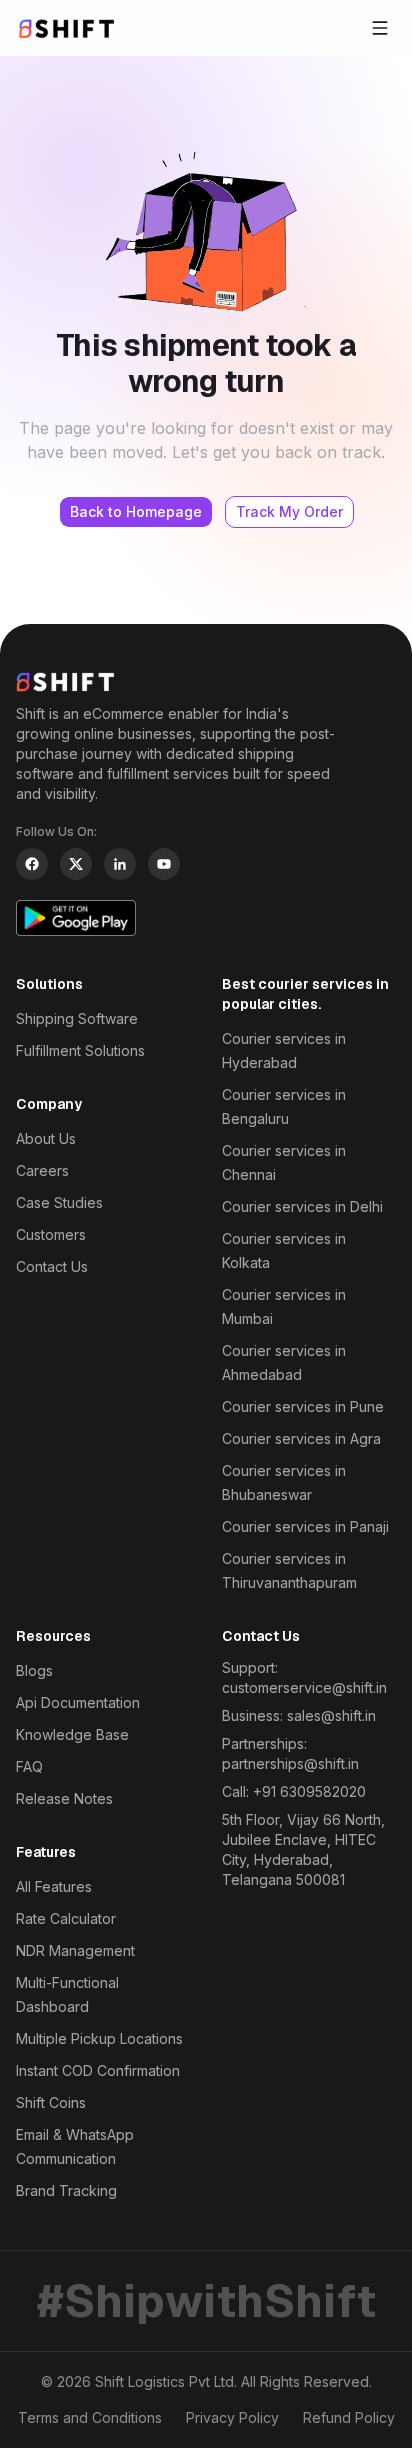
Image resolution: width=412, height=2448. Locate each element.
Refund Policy (349, 2417)
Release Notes (64, 1798)
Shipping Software (77, 1018)
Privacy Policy (232, 2417)
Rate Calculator (66, 1918)
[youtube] (164, 864)
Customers (51, 1234)
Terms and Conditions (90, 2417)
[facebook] (32, 864)
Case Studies (59, 1202)
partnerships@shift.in (290, 1763)
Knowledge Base (72, 1734)
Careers (42, 1170)
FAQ (29, 1766)
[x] (76, 864)
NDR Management (75, 1950)
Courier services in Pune (303, 1406)
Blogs (34, 1670)
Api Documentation (78, 1702)
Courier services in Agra (301, 1438)
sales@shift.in (331, 1715)
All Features (54, 1886)
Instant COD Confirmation (98, 2070)
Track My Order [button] (289, 511)
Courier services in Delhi (302, 1206)
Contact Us (52, 1266)
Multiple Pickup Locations (99, 2038)
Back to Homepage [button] (136, 511)
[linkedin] (120, 864)
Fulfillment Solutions (80, 1050)
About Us (46, 1138)
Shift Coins (51, 2102)
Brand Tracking (66, 2190)
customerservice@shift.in (304, 1687)
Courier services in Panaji (305, 1526)
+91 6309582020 (309, 1791)
